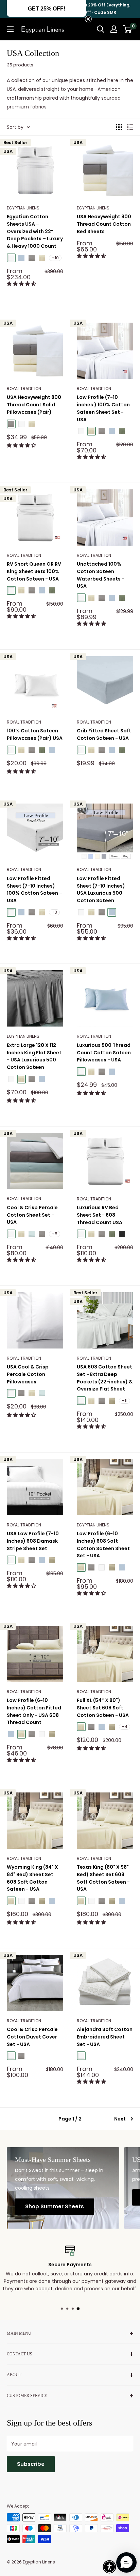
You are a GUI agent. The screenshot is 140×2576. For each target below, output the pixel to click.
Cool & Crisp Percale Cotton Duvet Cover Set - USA (32, 2037)
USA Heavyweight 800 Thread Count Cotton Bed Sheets (104, 224)
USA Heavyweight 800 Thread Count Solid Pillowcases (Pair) (34, 404)
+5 (55, 1234)
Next (120, 2119)
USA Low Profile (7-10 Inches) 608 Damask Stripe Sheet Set (33, 1541)
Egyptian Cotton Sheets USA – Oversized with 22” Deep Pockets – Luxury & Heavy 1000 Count (35, 231)
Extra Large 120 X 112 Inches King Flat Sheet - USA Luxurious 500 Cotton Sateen (34, 1056)
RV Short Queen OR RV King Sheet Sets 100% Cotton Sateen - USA (34, 571)
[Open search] (101, 29)
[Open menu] (10, 29)
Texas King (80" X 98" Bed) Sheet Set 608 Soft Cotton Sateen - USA (103, 1878)
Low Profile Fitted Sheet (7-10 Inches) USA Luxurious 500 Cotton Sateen (101, 889)
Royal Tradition (24, 389)
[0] (128, 29)
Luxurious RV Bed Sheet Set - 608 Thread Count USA (100, 1215)
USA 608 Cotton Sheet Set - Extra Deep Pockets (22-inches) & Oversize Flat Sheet (105, 1378)
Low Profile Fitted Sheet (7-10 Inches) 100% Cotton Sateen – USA (35, 889)
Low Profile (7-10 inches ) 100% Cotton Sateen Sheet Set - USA (103, 408)
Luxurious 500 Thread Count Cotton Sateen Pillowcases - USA (104, 1052)
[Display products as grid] (119, 127)
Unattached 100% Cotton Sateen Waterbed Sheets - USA (101, 575)
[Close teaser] (88, 19)
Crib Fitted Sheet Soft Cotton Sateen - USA (104, 734)
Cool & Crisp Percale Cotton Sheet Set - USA (32, 1215)
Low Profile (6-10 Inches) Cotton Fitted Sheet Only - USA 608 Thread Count (34, 1711)
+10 (55, 258)
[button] (22, 284)
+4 (125, 1727)
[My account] (114, 29)
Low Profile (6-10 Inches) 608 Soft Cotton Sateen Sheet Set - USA (103, 1545)
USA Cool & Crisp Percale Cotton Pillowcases (28, 1374)
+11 (125, 1401)
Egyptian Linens (23, 208)
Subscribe (31, 2464)
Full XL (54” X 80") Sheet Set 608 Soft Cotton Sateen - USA (103, 1708)
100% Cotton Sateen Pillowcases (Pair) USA (35, 734)
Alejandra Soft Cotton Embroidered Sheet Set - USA (105, 2037)
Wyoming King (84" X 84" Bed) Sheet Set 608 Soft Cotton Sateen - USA (32, 1878)
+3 (54, 912)
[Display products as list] (130, 127)
